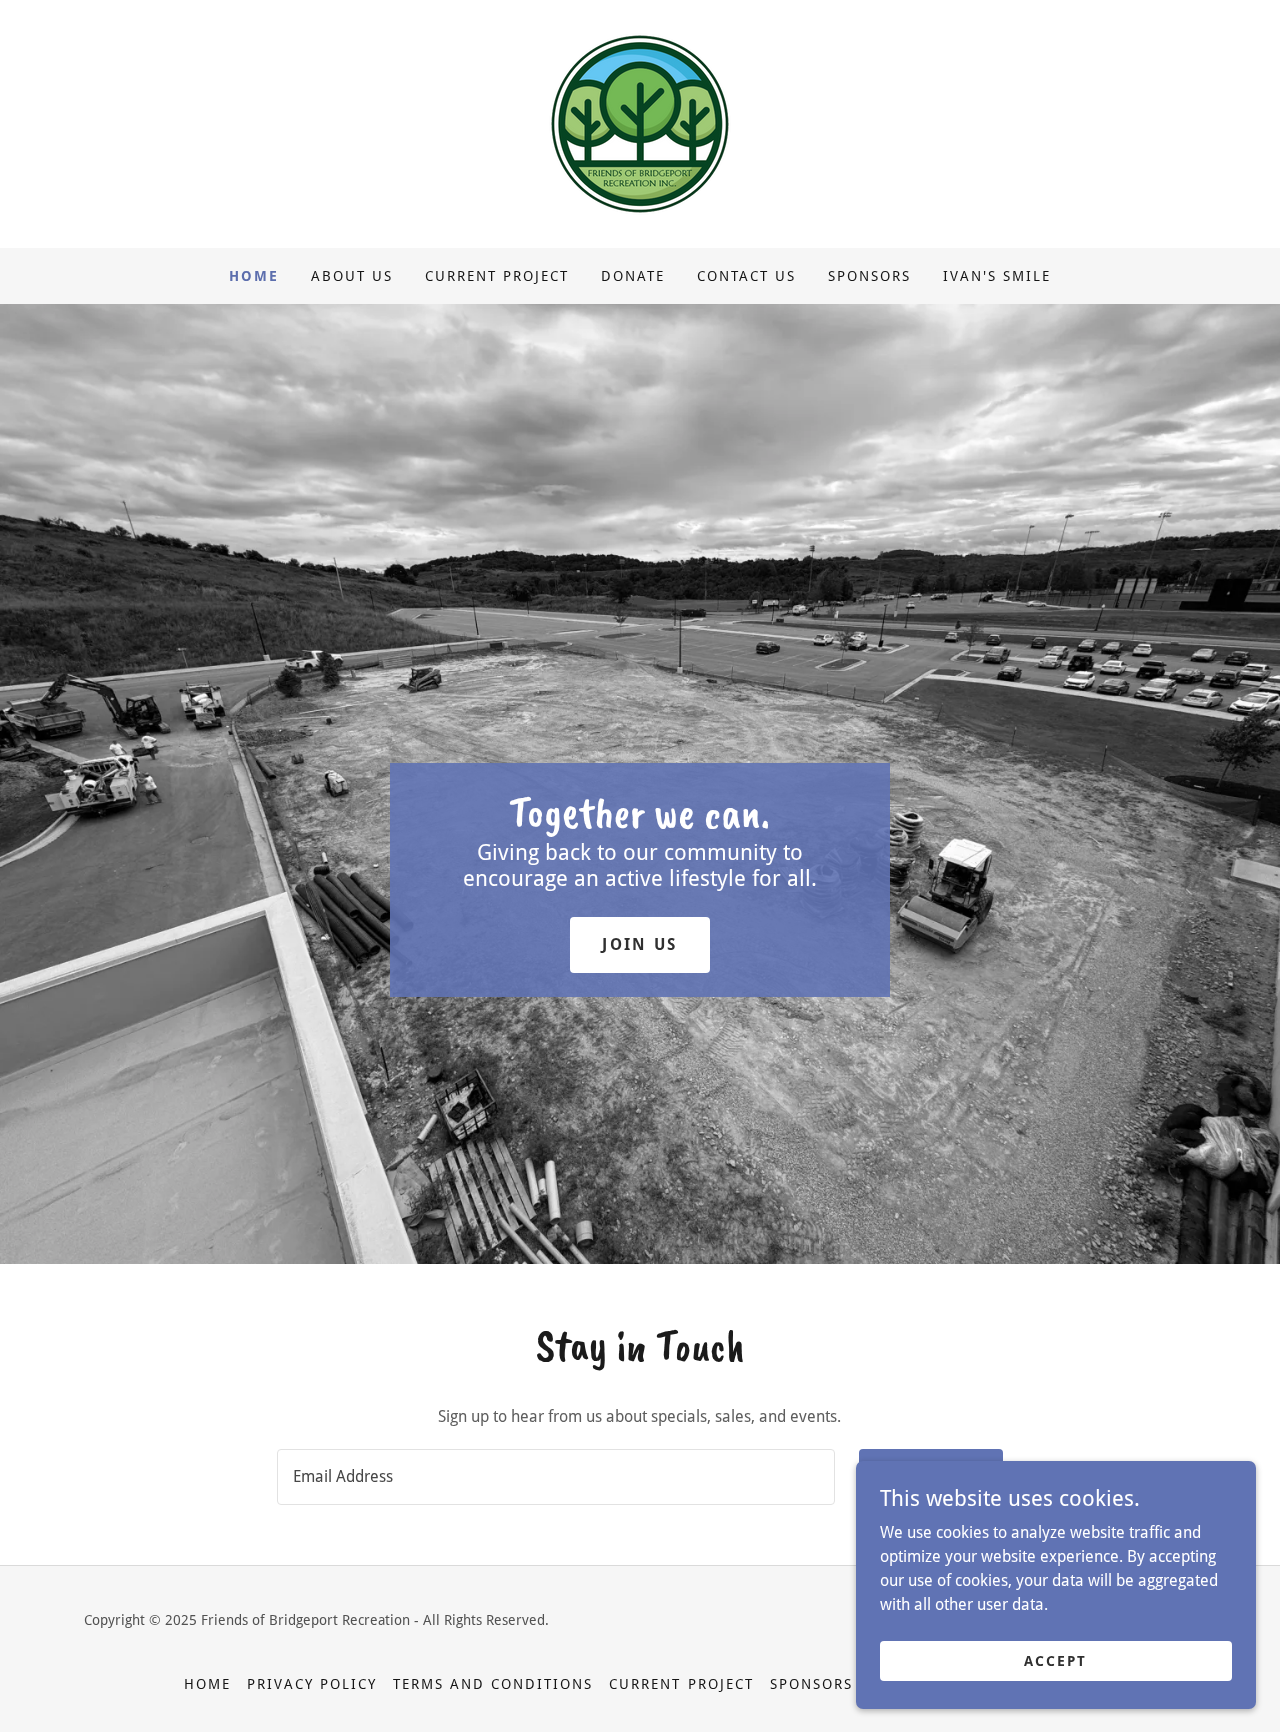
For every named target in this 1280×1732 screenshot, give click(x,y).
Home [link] (254, 276)
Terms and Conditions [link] (493, 1684)
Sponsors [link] (869, 276)
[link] (640, 122)
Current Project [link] (497, 276)
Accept (1055, 1660)
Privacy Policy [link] (312, 1684)
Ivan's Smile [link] (997, 276)
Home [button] (207, 1684)
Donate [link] (633, 276)
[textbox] (555, 1477)
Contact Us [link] (746, 276)
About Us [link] (352, 276)
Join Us (639, 944)
